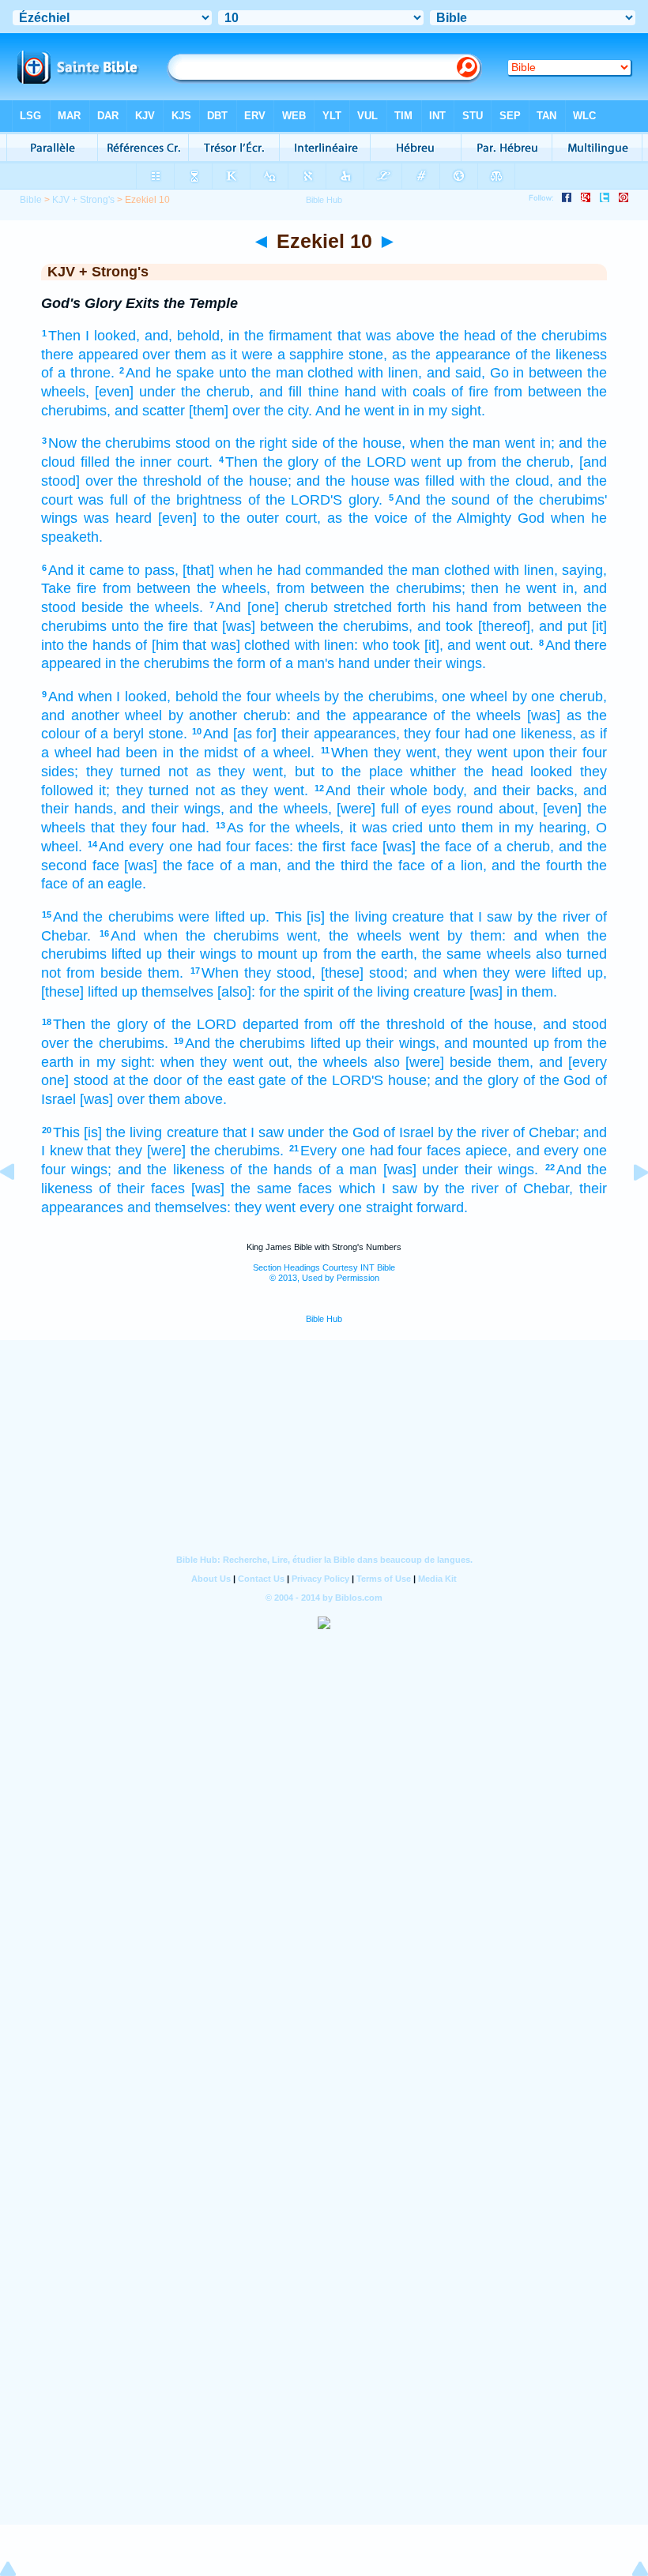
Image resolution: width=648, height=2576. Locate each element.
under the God (333, 1132)
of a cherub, (515, 847)
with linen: (326, 645)
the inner (144, 462)
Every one (333, 1151)
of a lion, (459, 866)
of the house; (249, 481)
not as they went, (228, 772)
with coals (414, 392)
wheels (298, 697)
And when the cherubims (195, 936)
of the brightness (188, 500)
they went (476, 753)
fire (87, 588)
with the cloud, (507, 481)
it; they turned (144, 790)
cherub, (583, 697)
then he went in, (524, 588)
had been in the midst (167, 753)
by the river (554, 917)
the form (239, 663)
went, (304, 936)
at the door (148, 1080)
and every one (561, 1151)
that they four (134, 828)
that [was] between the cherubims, (303, 626)
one (454, 697)
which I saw (378, 1188)
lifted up (137, 954)
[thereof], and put (533, 626)
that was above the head (416, 336)
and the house (343, 481)
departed (271, 1024)
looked (551, 772)
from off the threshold (374, 1024)
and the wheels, (280, 809)
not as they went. (252, 790)
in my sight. (449, 411)
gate (272, 1080)
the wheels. (166, 607)
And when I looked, (109, 697)
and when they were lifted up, (510, 973)
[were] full (368, 809)
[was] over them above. (153, 1099)
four (53, 1170)
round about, (497, 809)
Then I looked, (94, 336)
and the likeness (171, 1170)
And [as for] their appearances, (301, 734)
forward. (442, 1207)
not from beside (92, 973)
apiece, (488, 1151)
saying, (584, 570)
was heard (118, 518)
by (332, 697)
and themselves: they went (211, 1207)
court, (303, 518)
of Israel (409, 1132)
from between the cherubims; (371, 588)
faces (444, 1151)
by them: (477, 936)
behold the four (223, 697)
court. (195, 462)
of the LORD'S (296, 500)
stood (193, 443)
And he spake (170, 373)
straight (389, 1207)
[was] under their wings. (461, 1170)
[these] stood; (364, 973)
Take (56, 588)
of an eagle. (109, 884)
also (549, 954)
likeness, (548, 734)
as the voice (367, 518)
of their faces (142, 1188)
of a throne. (78, 373)
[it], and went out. (479, 645)
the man (414, 570)
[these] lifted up (89, 992)
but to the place (349, 772)
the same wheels (476, 954)
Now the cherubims (109, 443)
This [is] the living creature (360, 917)
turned (587, 954)
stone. (168, 734)
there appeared (90, 355)
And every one (145, 847)
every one (331, 1207)
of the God (557, 1080)
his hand (460, 607)
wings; (91, 1170)
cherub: (267, 715)
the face (399, 866)
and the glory (477, 1080)
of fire (470, 392)
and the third (328, 866)
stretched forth (380, 607)
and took (445, 626)
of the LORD (365, 462)
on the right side (266, 443)
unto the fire (150, 626)
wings (59, 518)
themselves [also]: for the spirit (237, 992)
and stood (575, 1024)
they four (432, 734)
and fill (281, 392)
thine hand (342, 392)
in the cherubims (157, 663)
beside (102, 607)
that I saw (481, 917)
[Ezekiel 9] (20, 1207)
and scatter (150, 411)
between (556, 373)
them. (166, 973)
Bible (31, 200)
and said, (456, 373)
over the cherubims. (105, 1043)
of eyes (428, 809)
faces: (274, 847)
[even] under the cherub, (174, 392)
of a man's (302, 663)
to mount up (279, 954)
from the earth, (370, 954)
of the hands (271, 1170)
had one (491, 734)
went (424, 936)
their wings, (402, 1043)
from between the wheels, (186, 588)
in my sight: (117, 1062)
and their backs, (526, 790)
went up (437, 462)
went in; (530, 443)
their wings (202, 954)
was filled (424, 481)
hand (354, 663)
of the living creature (401, 992)
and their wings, (173, 809)
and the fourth (537, 866)
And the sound (443, 500)
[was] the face (427, 847)
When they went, (385, 753)
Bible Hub (324, 1319)
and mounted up (497, 1043)
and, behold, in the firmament (238, 336)
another (213, 715)
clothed (330, 373)
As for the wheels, (285, 828)
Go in (507, 373)
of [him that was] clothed (213, 645)
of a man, (251, 866)
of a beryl (114, 734)
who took (391, 645)
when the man (455, 443)
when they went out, (226, 1062)
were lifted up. (224, 917)
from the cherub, (521, 462)
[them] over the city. (251, 411)
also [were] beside (433, 1062)
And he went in (362, 411)
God (531, 518)
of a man (348, 1170)
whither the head (466, 772)
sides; (60, 772)
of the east (220, 1080)
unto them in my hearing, (509, 828)
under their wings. (430, 663)
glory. (365, 500)
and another (80, 715)
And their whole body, (396, 790)
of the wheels (477, 715)
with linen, (390, 373)
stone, (368, 355)
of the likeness (561, 355)
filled (95, 462)
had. (196, 828)
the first (322, 847)
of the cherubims (554, 336)
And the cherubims (113, 917)
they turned (124, 772)
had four (224, 847)
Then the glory (272, 462)
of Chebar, (539, 1188)
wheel (489, 697)
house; (409, 1080)
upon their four (560, 753)
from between (538, 392)
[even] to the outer (219, 518)
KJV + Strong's (83, 200)
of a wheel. (279, 753)
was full (103, 500)
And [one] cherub (272, 607)
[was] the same (241, 1188)
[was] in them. (513, 992)
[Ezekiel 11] (628, 1207)
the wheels (365, 936)
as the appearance (451, 355)
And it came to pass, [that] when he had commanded (216, 570)
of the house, (364, 443)
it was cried (386, 828)
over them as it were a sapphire (243, 355)
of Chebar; (546, 1132)
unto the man (261, 373)
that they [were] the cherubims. (185, 1151)
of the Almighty (463, 518)
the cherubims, (391, 697)
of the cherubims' (552, 500)
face (364, 847)
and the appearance (362, 715)
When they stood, (258, 973)
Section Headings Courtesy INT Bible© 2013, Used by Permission (324, 1273)
